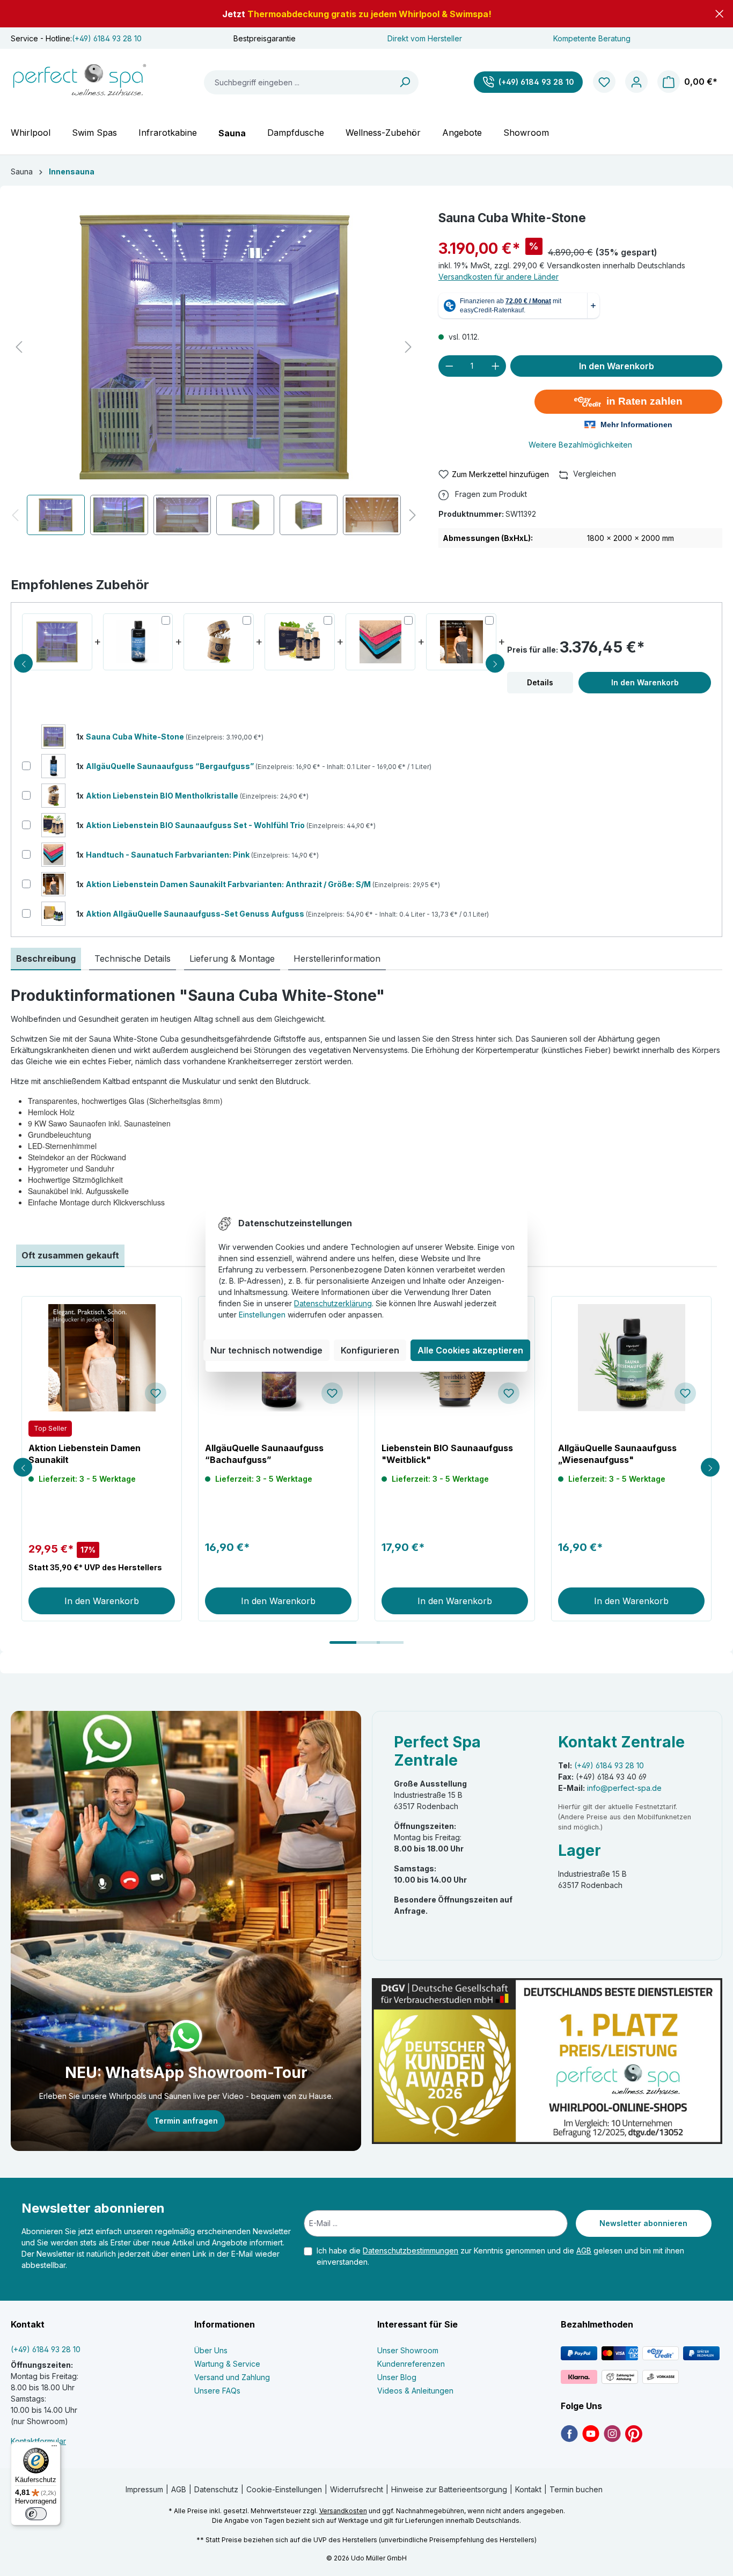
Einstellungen (262, 1315)
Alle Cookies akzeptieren (470, 1350)
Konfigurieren (370, 1350)
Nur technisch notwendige (266, 1350)
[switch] (36, 2514)
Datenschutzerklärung (333, 1303)
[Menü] (54, 2448)
